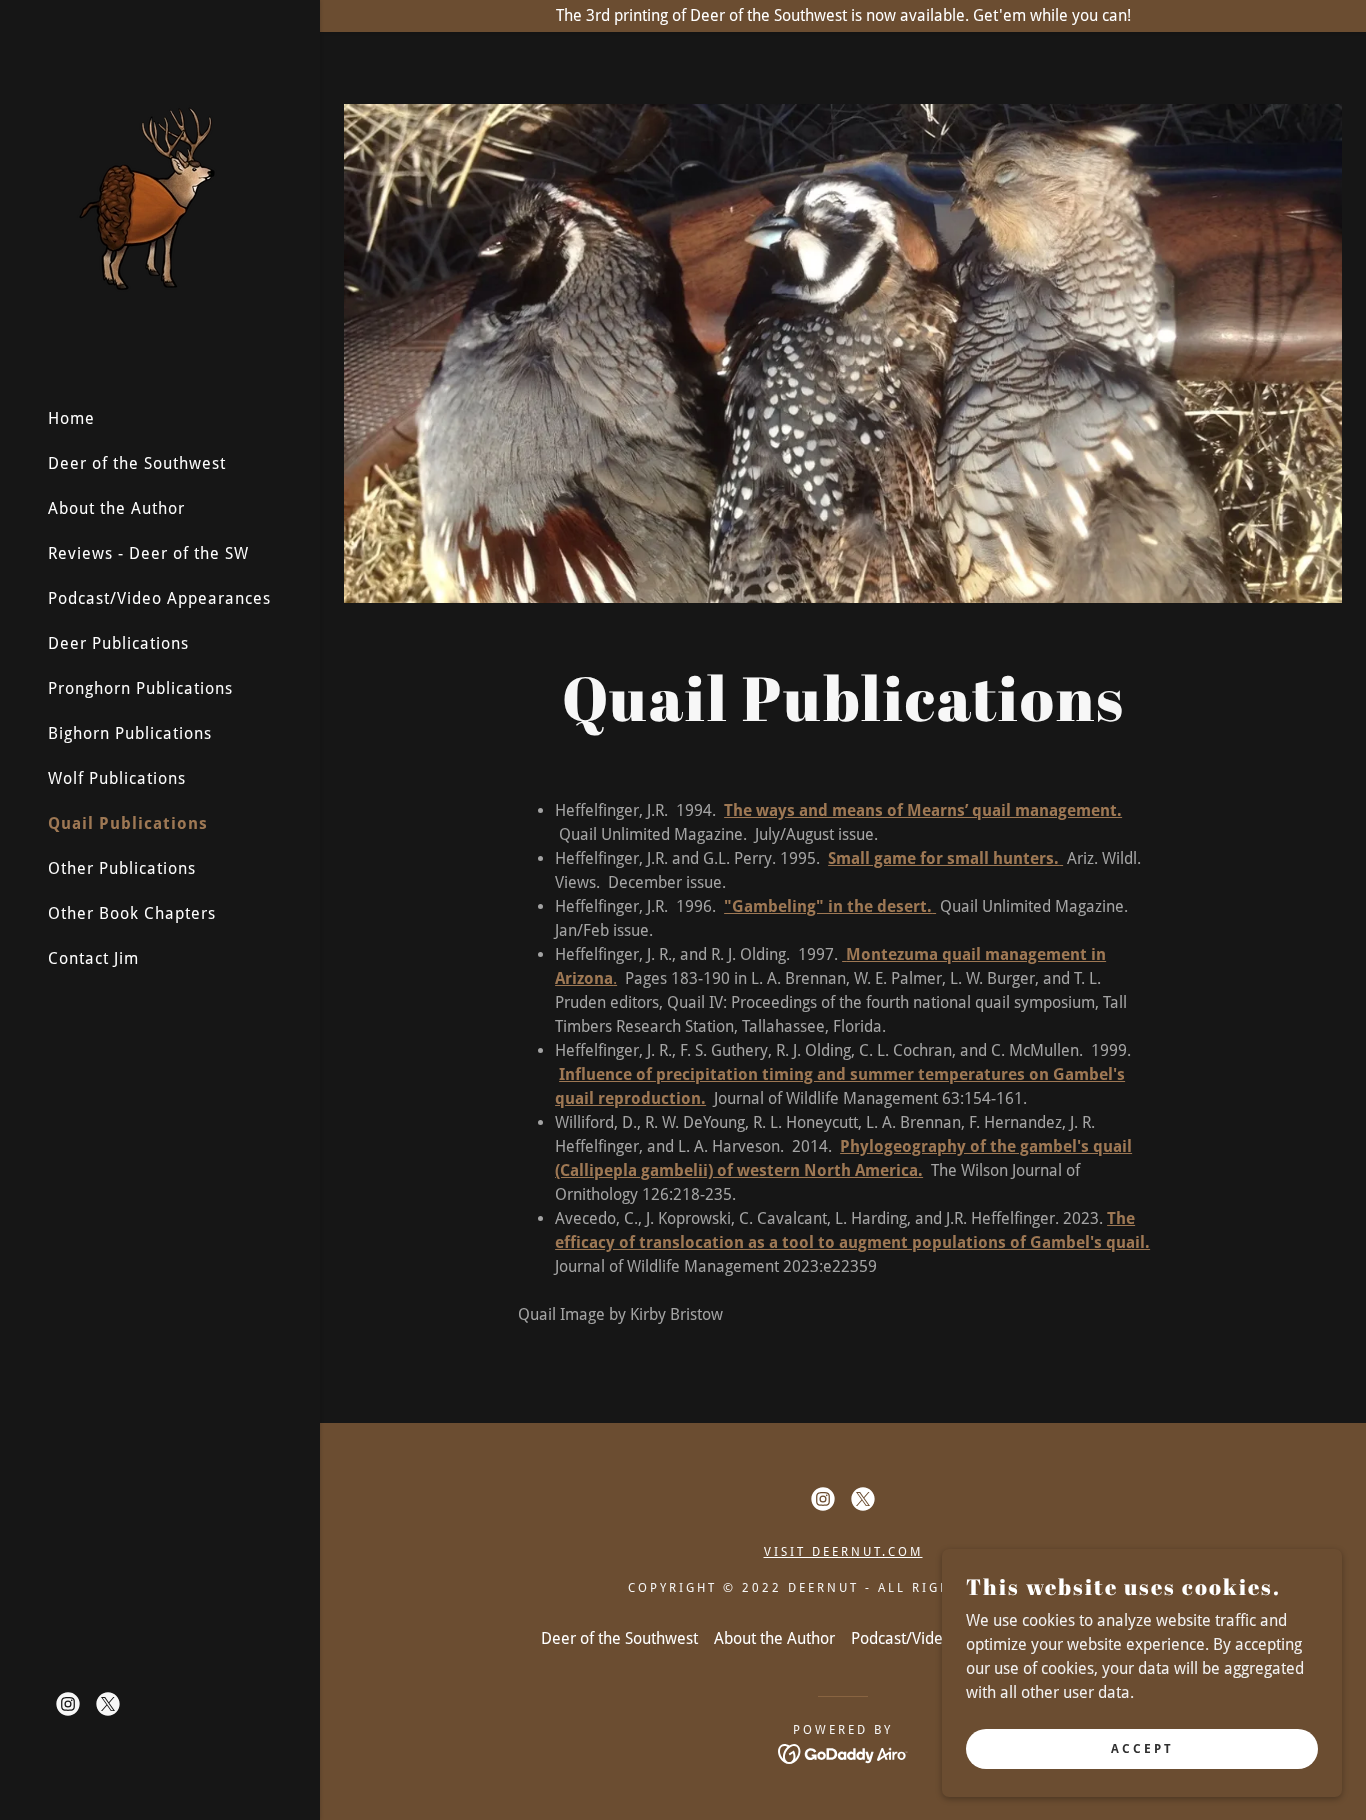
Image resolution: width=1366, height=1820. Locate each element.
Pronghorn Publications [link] (140, 688)
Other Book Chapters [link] (132, 913)
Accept (1142, 1748)
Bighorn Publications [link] (130, 733)
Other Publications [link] (122, 868)
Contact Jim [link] (93, 958)
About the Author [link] (116, 508)
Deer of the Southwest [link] (137, 463)
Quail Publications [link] (128, 823)
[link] (148, 194)
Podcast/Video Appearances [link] (159, 598)
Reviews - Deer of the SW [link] (148, 553)
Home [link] (71, 418)
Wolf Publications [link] (117, 778)
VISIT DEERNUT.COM (843, 1552)
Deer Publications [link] (118, 643)
